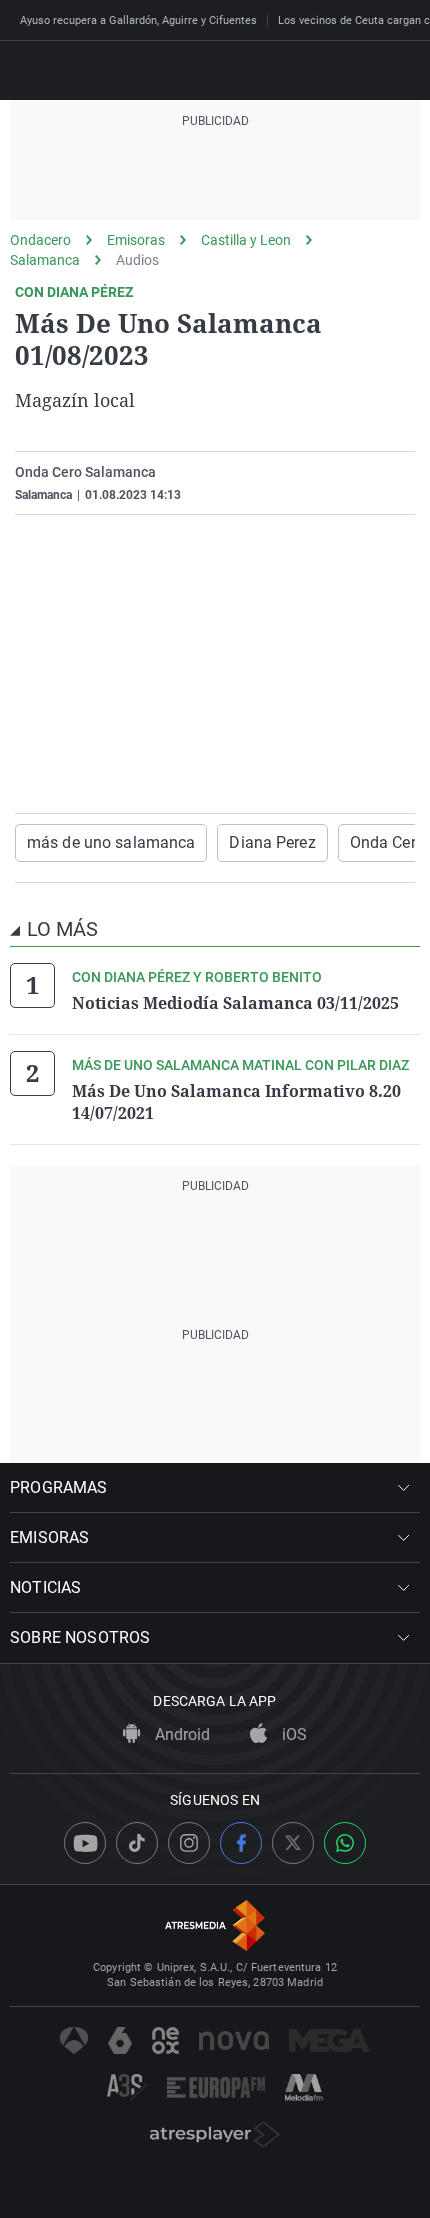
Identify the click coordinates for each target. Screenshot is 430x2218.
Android (180, 1734)
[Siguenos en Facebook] (241, 1843)
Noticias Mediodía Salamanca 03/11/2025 (235, 1003)
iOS (292, 1734)
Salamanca (45, 260)
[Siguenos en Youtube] (85, 1843)
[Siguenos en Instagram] (189, 1843)
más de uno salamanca (111, 842)
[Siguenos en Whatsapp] (345, 1843)
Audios (137, 260)
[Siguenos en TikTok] (137, 1843)
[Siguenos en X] (293, 1843)
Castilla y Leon (246, 240)
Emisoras (136, 240)
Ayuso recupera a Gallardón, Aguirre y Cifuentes (138, 20)
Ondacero (40, 240)
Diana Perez (272, 842)
